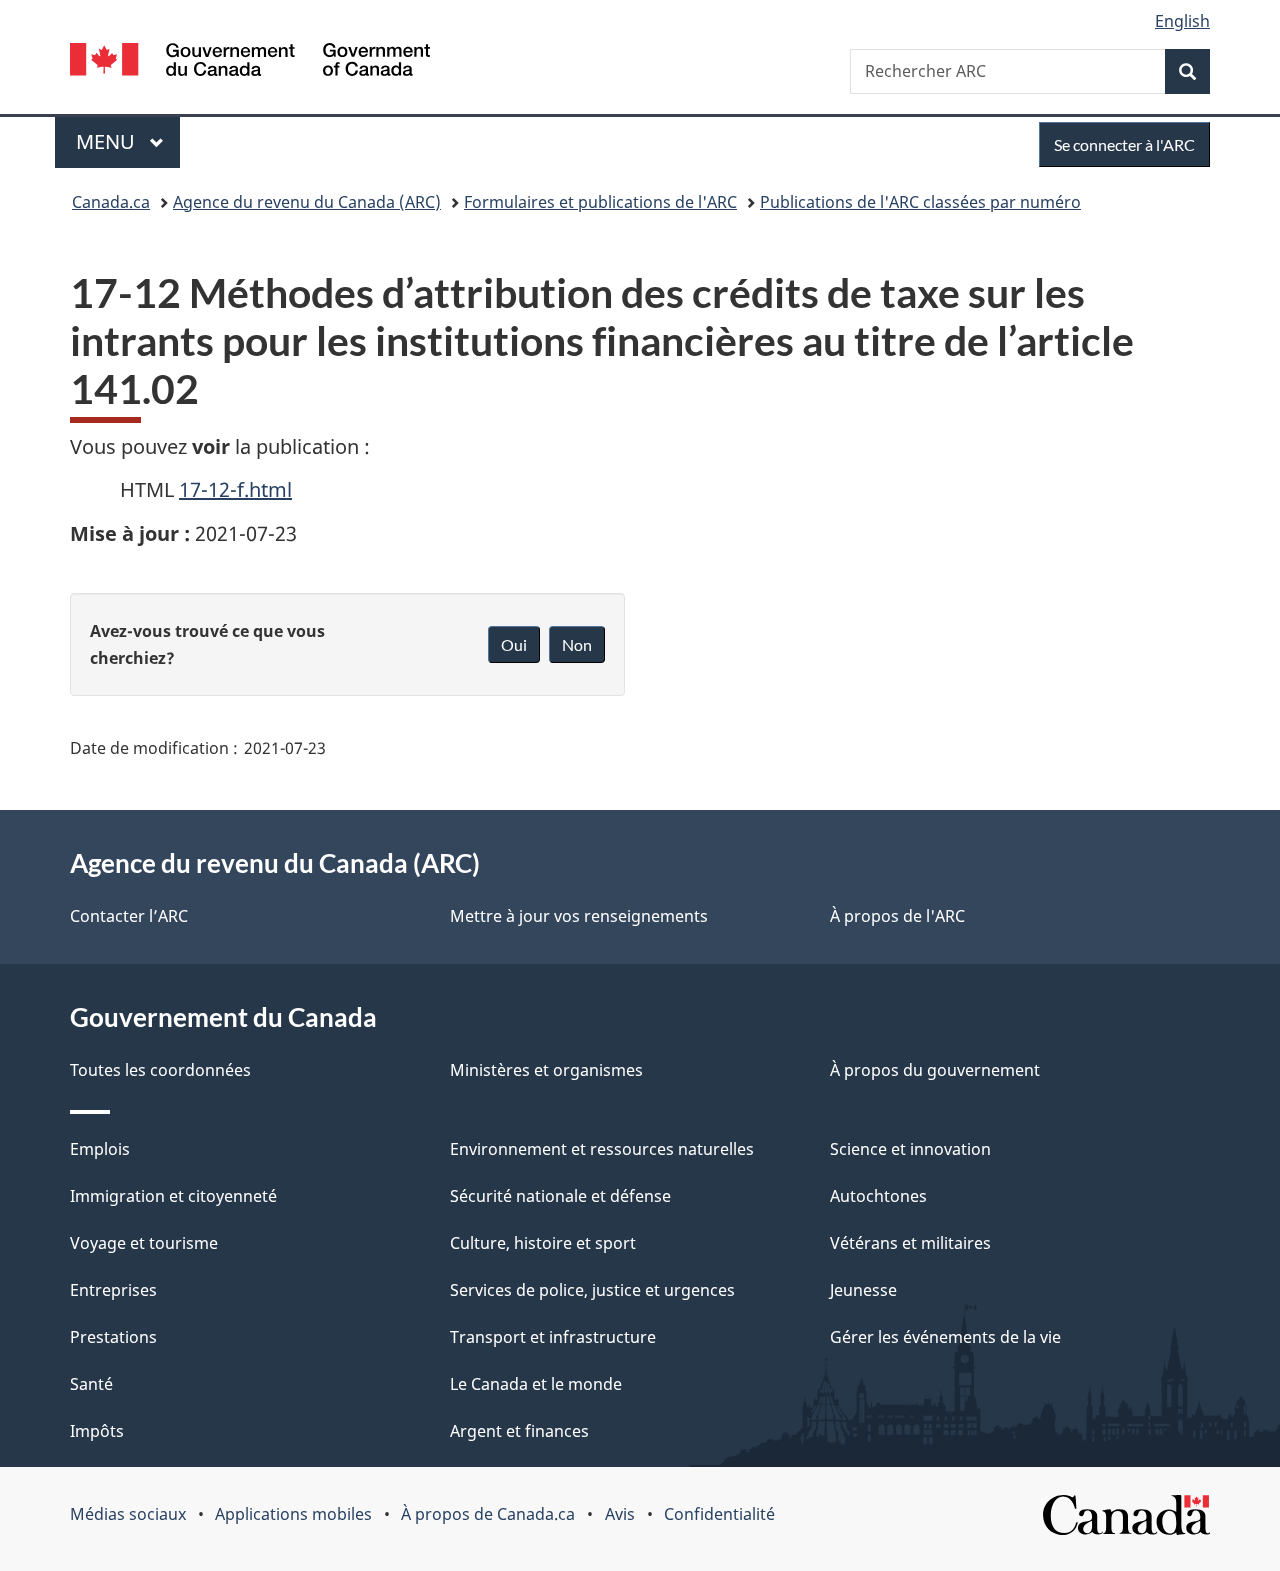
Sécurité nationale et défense (560, 1196)
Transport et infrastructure (553, 1337)
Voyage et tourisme (144, 1243)
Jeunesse (863, 1290)
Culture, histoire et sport (543, 1243)
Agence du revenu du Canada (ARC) (307, 202)
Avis (620, 1514)
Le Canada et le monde (536, 1384)
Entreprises (113, 1290)
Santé (91, 1384)
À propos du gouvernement (935, 1070)
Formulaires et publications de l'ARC (600, 202)
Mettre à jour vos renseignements (579, 916)
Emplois (100, 1149)
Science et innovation (910, 1149)
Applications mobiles (293, 1514)
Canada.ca (111, 202)
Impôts (97, 1431)
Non (577, 644)
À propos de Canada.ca (488, 1514)
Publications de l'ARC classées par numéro (920, 202)
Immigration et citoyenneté (173, 1196)
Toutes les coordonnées (160, 1070)
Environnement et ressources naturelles (602, 1149)
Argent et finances (519, 1431)
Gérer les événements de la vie (945, 1337)
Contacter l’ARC (129, 916)
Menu (128, 141)
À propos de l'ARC (897, 916)
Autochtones (878, 1196)
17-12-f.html (235, 489)
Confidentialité (719, 1514)
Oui (514, 644)
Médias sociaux (128, 1514)
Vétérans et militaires (910, 1243)
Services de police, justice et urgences (592, 1290)
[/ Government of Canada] (250, 62)
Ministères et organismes (546, 1070)
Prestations (113, 1337)
